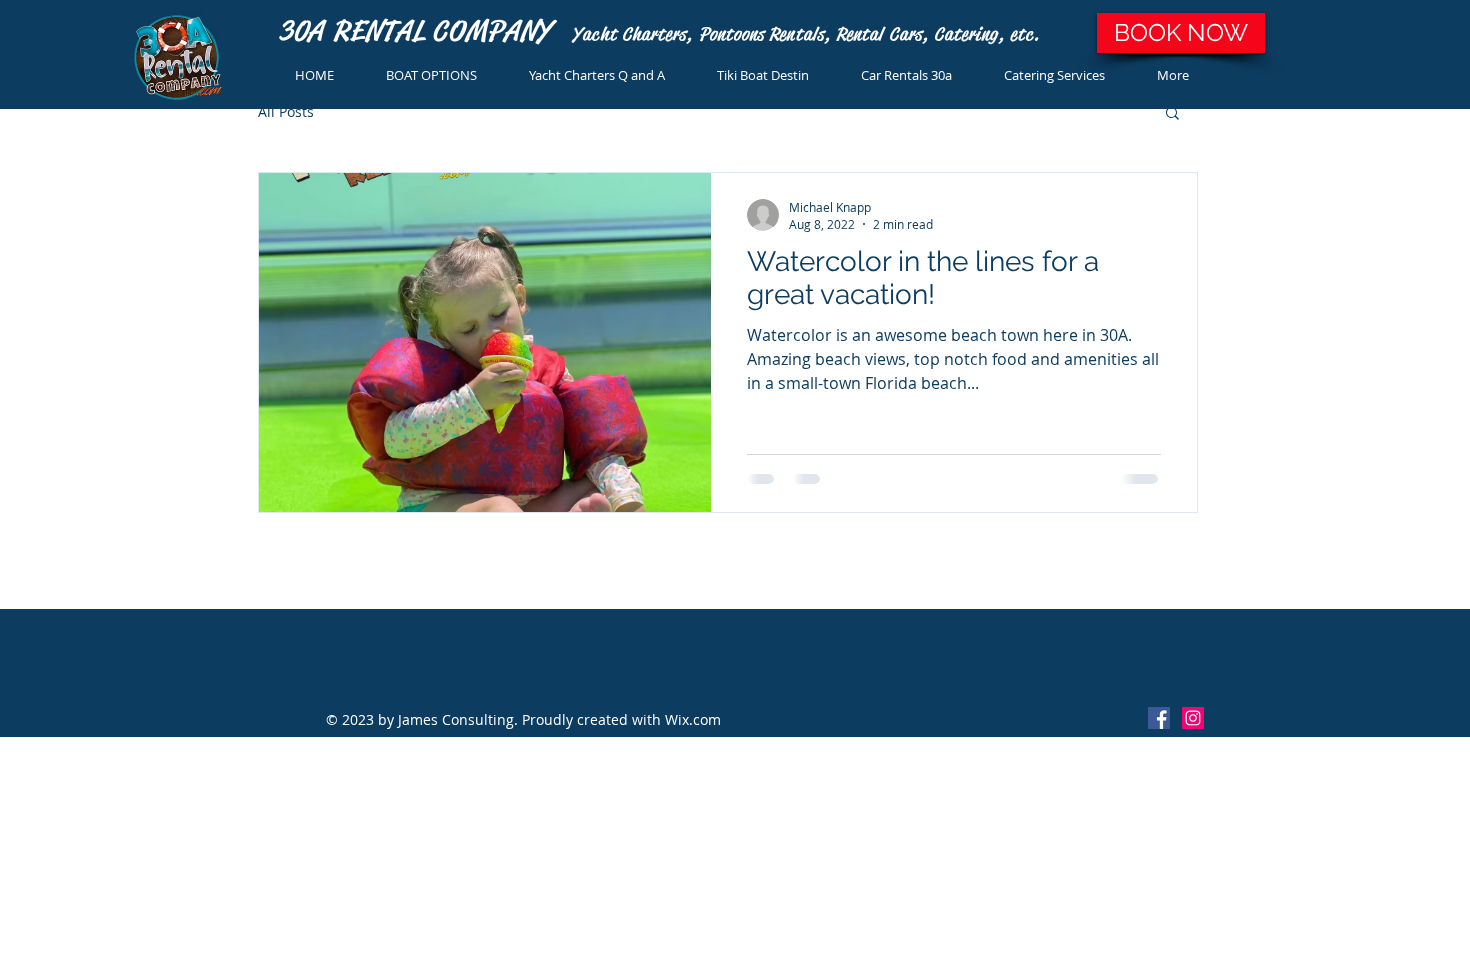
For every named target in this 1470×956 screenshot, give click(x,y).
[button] (1172, 114)
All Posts (286, 111)
